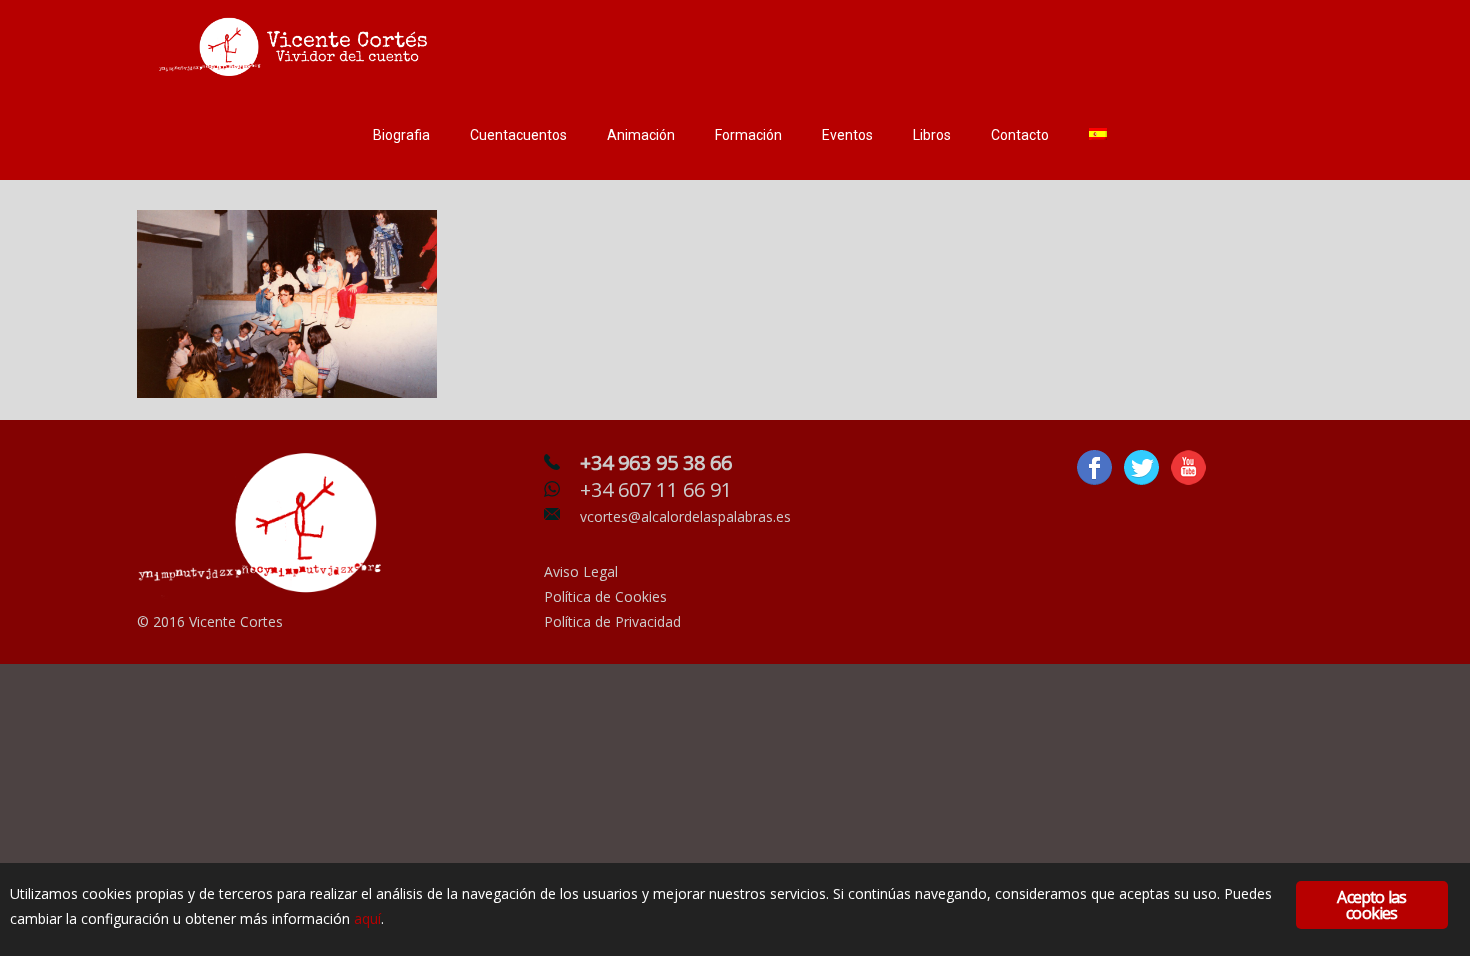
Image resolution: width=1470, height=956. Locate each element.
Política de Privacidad (612, 621)
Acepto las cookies (1371, 905)
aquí (367, 918)
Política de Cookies (605, 596)
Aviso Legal (581, 571)
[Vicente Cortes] (297, 45)
